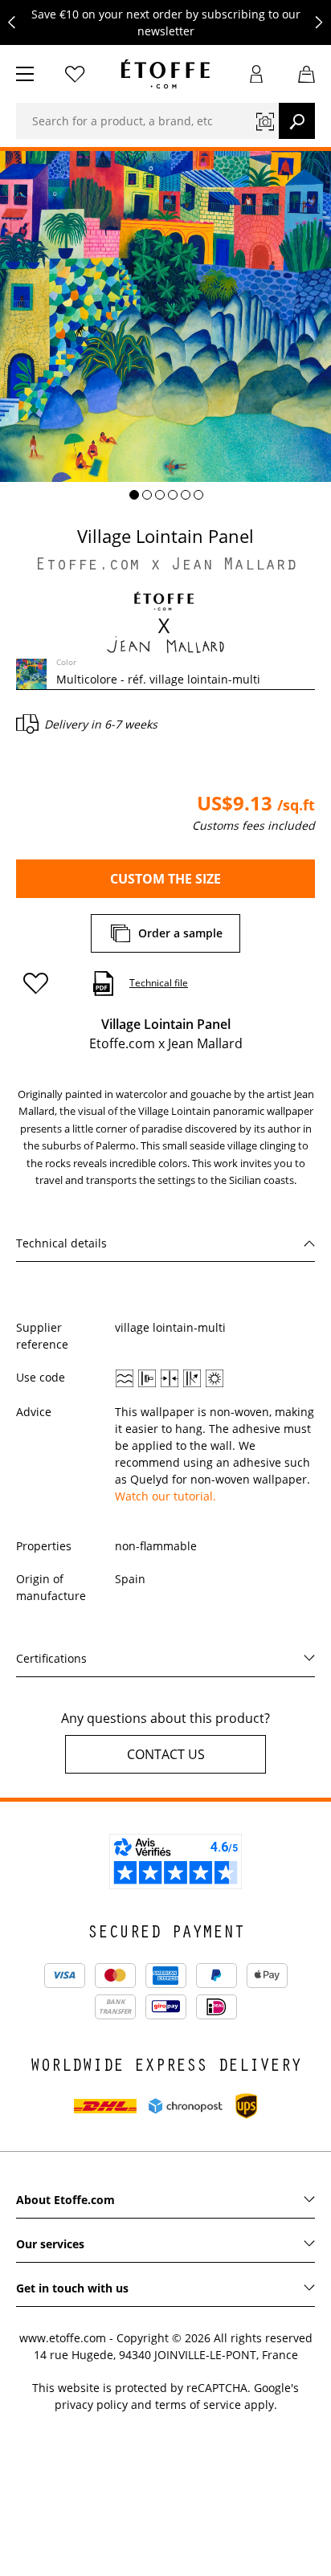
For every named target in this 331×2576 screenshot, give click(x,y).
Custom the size (165, 879)
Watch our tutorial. (165, 1496)
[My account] (256, 74)
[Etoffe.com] (165, 74)
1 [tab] (134, 495)
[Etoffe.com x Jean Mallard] (165, 621)
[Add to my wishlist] (43, 984)
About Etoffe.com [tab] (65, 2200)
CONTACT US (166, 1754)
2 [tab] (147, 495)
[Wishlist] (75, 74)
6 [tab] (198, 495)
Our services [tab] (50, 2244)
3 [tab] (160, 495)
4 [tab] (173, 495)
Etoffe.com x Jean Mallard (166, 566)
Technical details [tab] (61, 1243)
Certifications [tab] (51, 1658)
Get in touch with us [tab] (72, 2288)
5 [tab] (186, 495)
